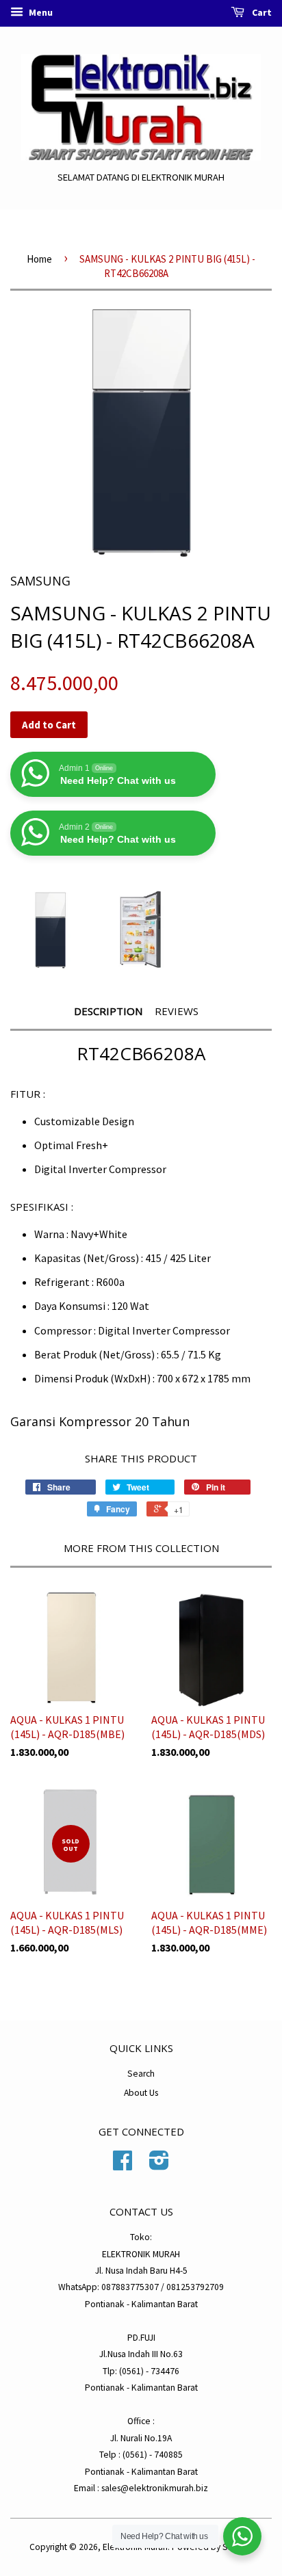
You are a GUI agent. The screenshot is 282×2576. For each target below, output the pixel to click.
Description (108, 1011)
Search (141, 2074)
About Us (141, 2093)
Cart (261, 12)
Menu (40, 12)
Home (39, 259)
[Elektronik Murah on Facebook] (123, 2165)
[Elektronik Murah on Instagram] (159, 2165)
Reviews (177, 1011)
